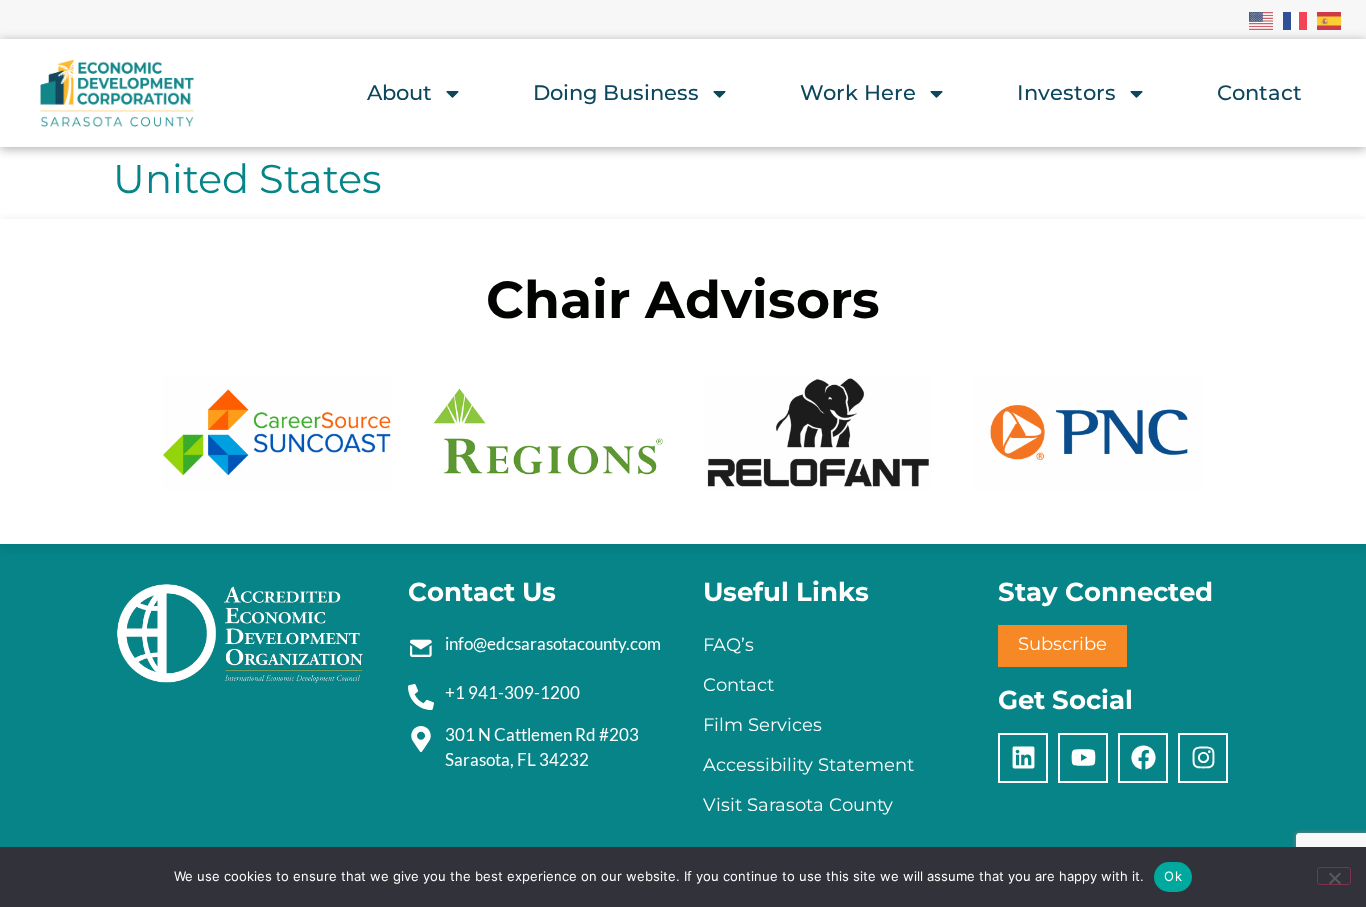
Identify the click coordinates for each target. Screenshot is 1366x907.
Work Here (858, 92)
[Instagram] (1203, 758)
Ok (1173, 876)
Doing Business (616, 92)
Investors (1066, 92)
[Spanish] (1330, 19)
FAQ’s (728, 645)
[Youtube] (1083, 758)
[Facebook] (1143, 758)
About (399, 92)
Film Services (762, 725)
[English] (1262, 19)
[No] (1334, 876)
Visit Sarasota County (798, 805)
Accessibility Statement (808, 765)
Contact (1259, 92)
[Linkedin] (1023, 758)
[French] (1296, 19)
